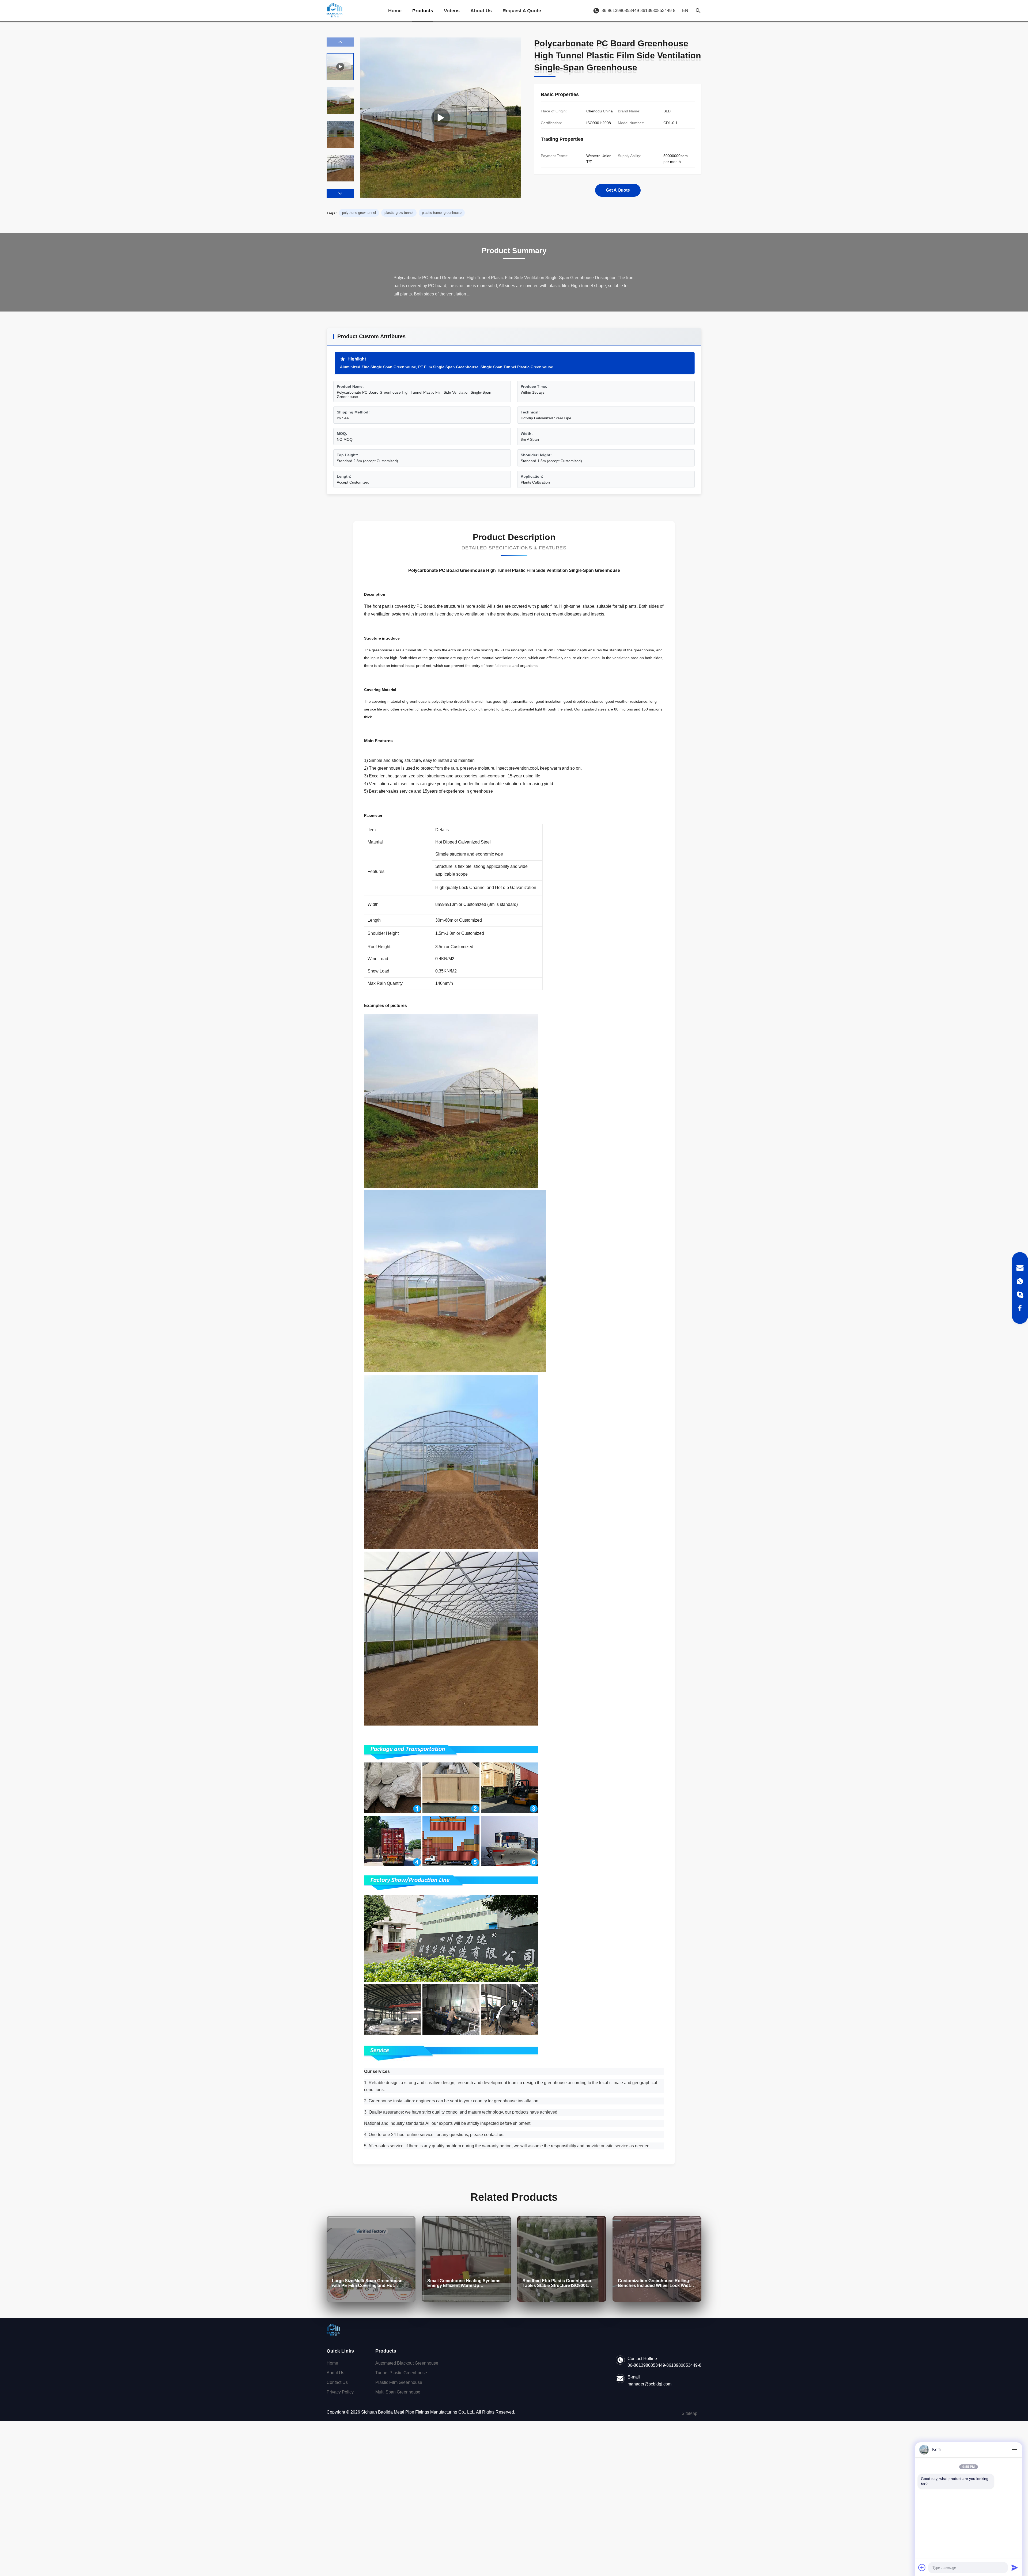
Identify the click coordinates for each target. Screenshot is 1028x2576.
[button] (340, 193)
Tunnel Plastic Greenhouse (401, 2373)
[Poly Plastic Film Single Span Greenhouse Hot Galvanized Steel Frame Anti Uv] (441, 118)
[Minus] (1015, 2450)
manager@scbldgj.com (649, 2384)
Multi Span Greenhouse (398, 2392)
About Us (481, 11)
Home (395, 11)
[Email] (1020, 1268)
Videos (452, 11)
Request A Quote (522, 11)
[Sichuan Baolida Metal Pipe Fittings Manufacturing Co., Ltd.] (335, 11)
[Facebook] (1020, 1308)
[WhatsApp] (1020, 1281)
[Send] (1015, 2567)
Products (423, 11)
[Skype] (1020, 1295)
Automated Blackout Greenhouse (407, 2363)
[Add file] (922, 2567)
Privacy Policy (340, 2392)
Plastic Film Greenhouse (399, 2382)
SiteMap (689, 2413)
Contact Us (337, 2382)
